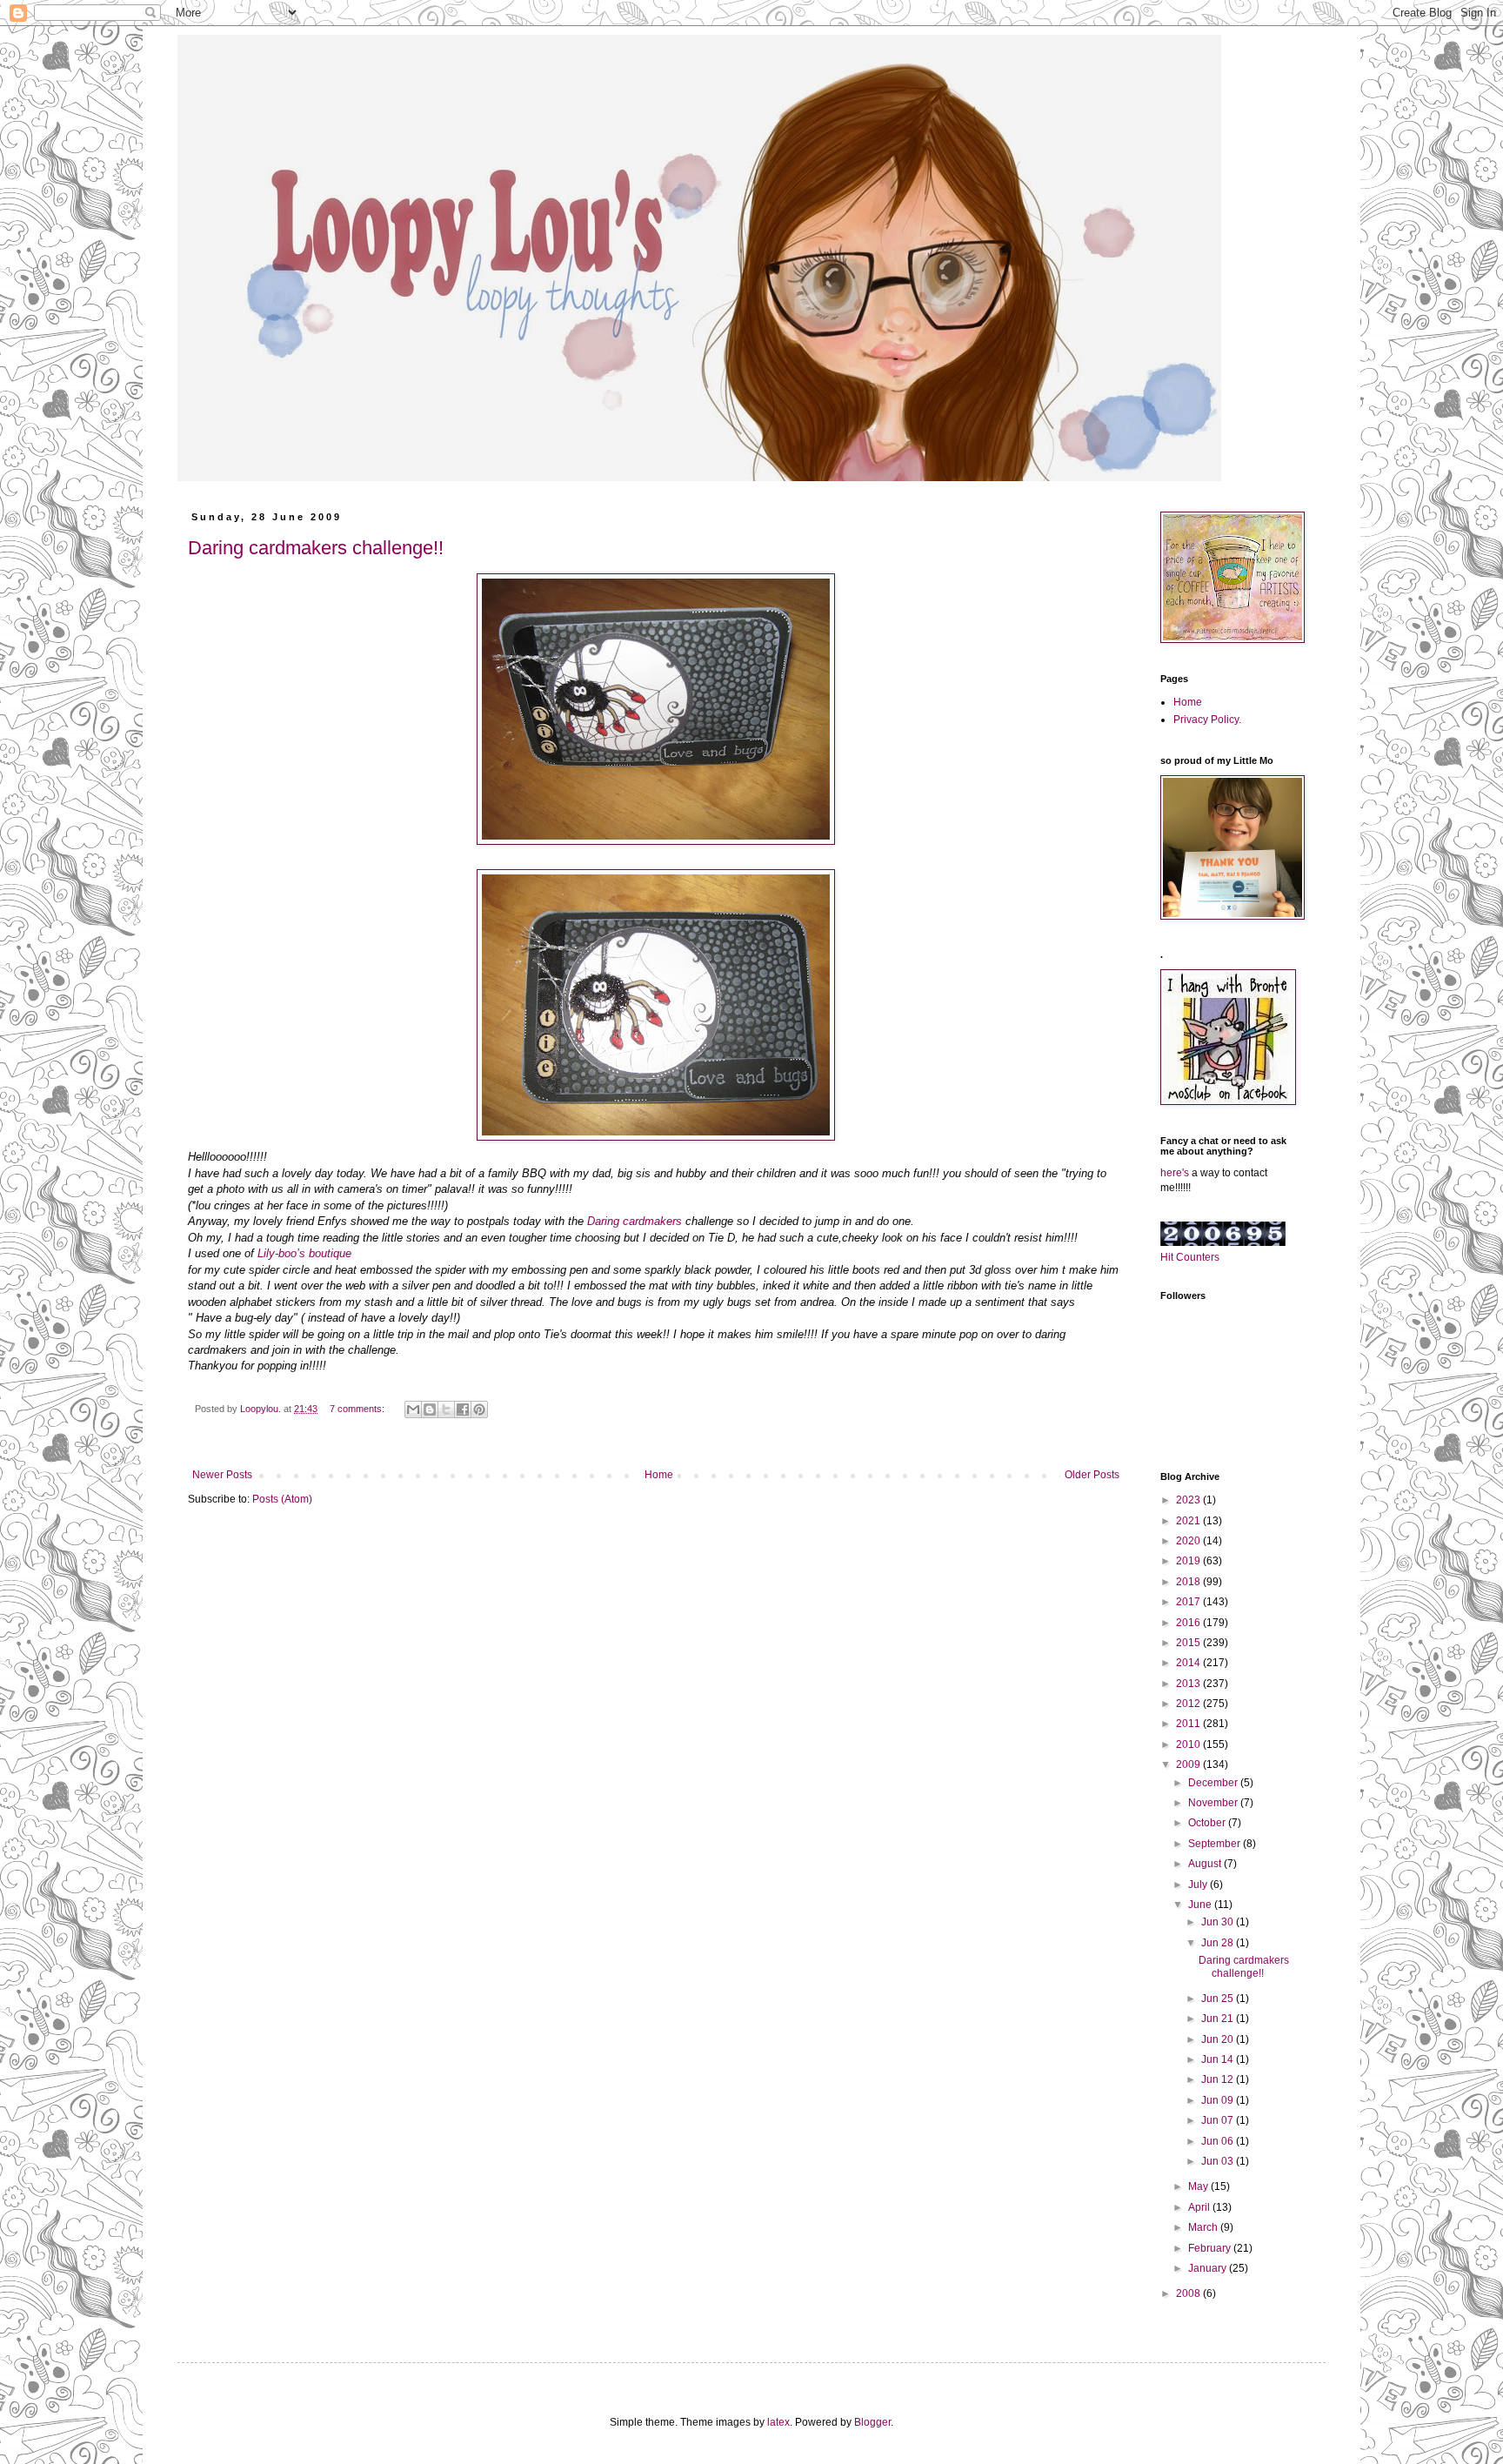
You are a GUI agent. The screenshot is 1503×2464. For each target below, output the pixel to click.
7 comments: (358, 1409)
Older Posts (1092, 1475)
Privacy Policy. (1207, 720)
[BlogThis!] (430, 1409)
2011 (1189, 1724)
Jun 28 (1219, 1943)
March (1204, 2227)
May (1199, 2186)
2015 (1189, 1643)
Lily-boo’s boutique (304, 1253)
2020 (1189, 1541)
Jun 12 (1219, 2079)
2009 (1189, 1764)
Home (659, 1475)
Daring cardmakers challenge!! (316, 548)
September (1216, 1844)
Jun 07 (1219, 2120)
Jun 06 (1219, 2141)
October (1208, 1823)
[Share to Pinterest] (479, 1409)
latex (778, 2422)
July (1199, 1885)
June (1201, 1905)
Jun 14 (1219, 2059)
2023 (1189, 1500)
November (1214, 1803)
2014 (1189, 1663)
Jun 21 (1219, 2019)
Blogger (872, 2422)
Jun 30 (1219, 1922)
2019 (1189, 1561)
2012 (1189, 1704)
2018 (1189, 1582)
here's (1175, 1173)
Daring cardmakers (635, 1221)
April (1200, 2207)
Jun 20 (1219, 2039)
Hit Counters (1190, 1257)
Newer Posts (222, 1475)
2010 (1189, 1744)
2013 (1189, 1684)
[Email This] (413, 1409)
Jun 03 (1219, 2161)
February (1211, 2248)
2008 (1189, 2293)
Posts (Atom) (282, 1499)
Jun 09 (1219, 2100)
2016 (1189, 1623)
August (1206, 1864)
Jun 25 (1219, 1999)
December (1214, 1783)
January (1209, 2268)
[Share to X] (446, 1409)
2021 (1189, 1521)
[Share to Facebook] (463, 1409)
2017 (1189, 1602)
